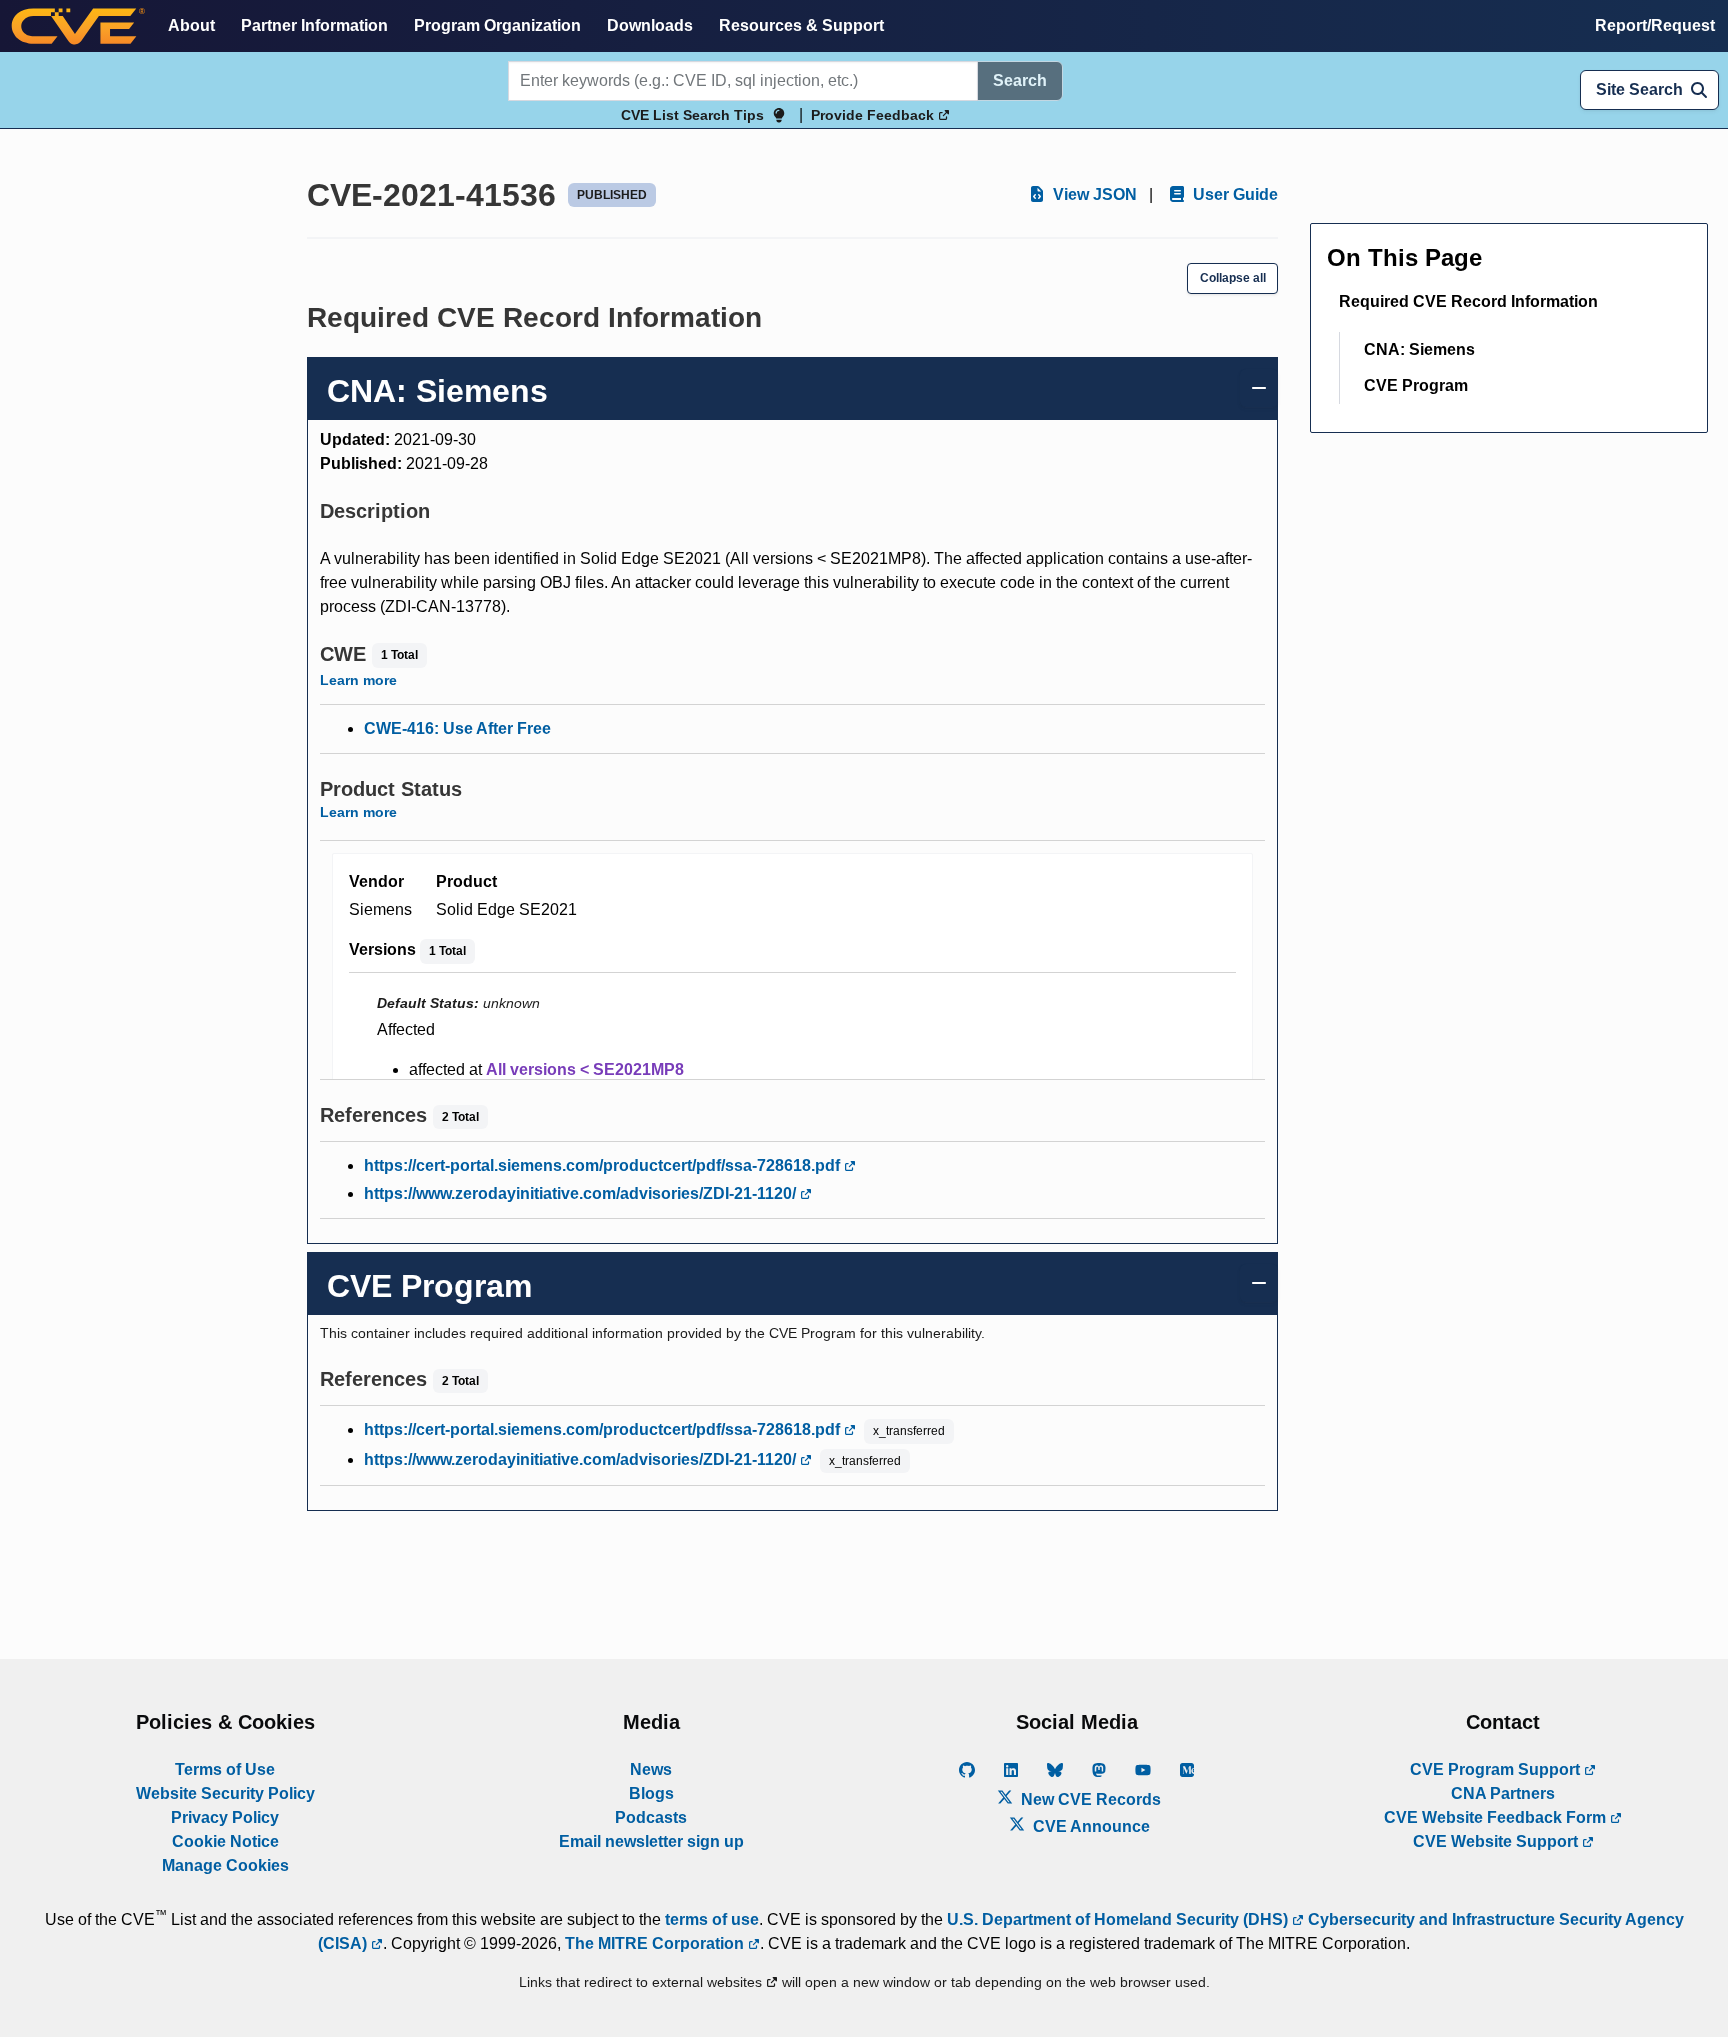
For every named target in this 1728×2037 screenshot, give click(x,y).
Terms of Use (225, 1769)
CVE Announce (1089, 1826)
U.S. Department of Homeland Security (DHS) (1119, 1919)
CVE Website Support (1497, 1841)
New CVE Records (1089, 1799)
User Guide (1233, 194)
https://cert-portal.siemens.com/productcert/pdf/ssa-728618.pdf (604, 1165)
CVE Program (1416, 385)
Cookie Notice (225, 1841)
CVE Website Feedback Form (1497, 1817)
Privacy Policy (225, 1817)
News (651, 1769)
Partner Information (314, 25)
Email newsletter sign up (651, 1841)
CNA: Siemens (1419, 349)
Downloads (650, 25)
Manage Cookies (225, 1865)
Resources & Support (801, 25)
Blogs (651, 1793)
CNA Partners (1503, 1793)
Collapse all (1233, 278)
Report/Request (1655, 25)
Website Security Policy (225, 1793)
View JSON (1093, 194)
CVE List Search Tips (692, 115)
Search (1020, 80)
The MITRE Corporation (656, 1943)
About (191, 25)
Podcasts (651, 1817)
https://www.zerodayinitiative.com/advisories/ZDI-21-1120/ (582, 1193)
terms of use (712, 1919)
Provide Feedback (874, 115)
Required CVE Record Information (1468, 301)
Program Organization (497, 25)
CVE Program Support (1497, 1769)
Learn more (358, 680)
